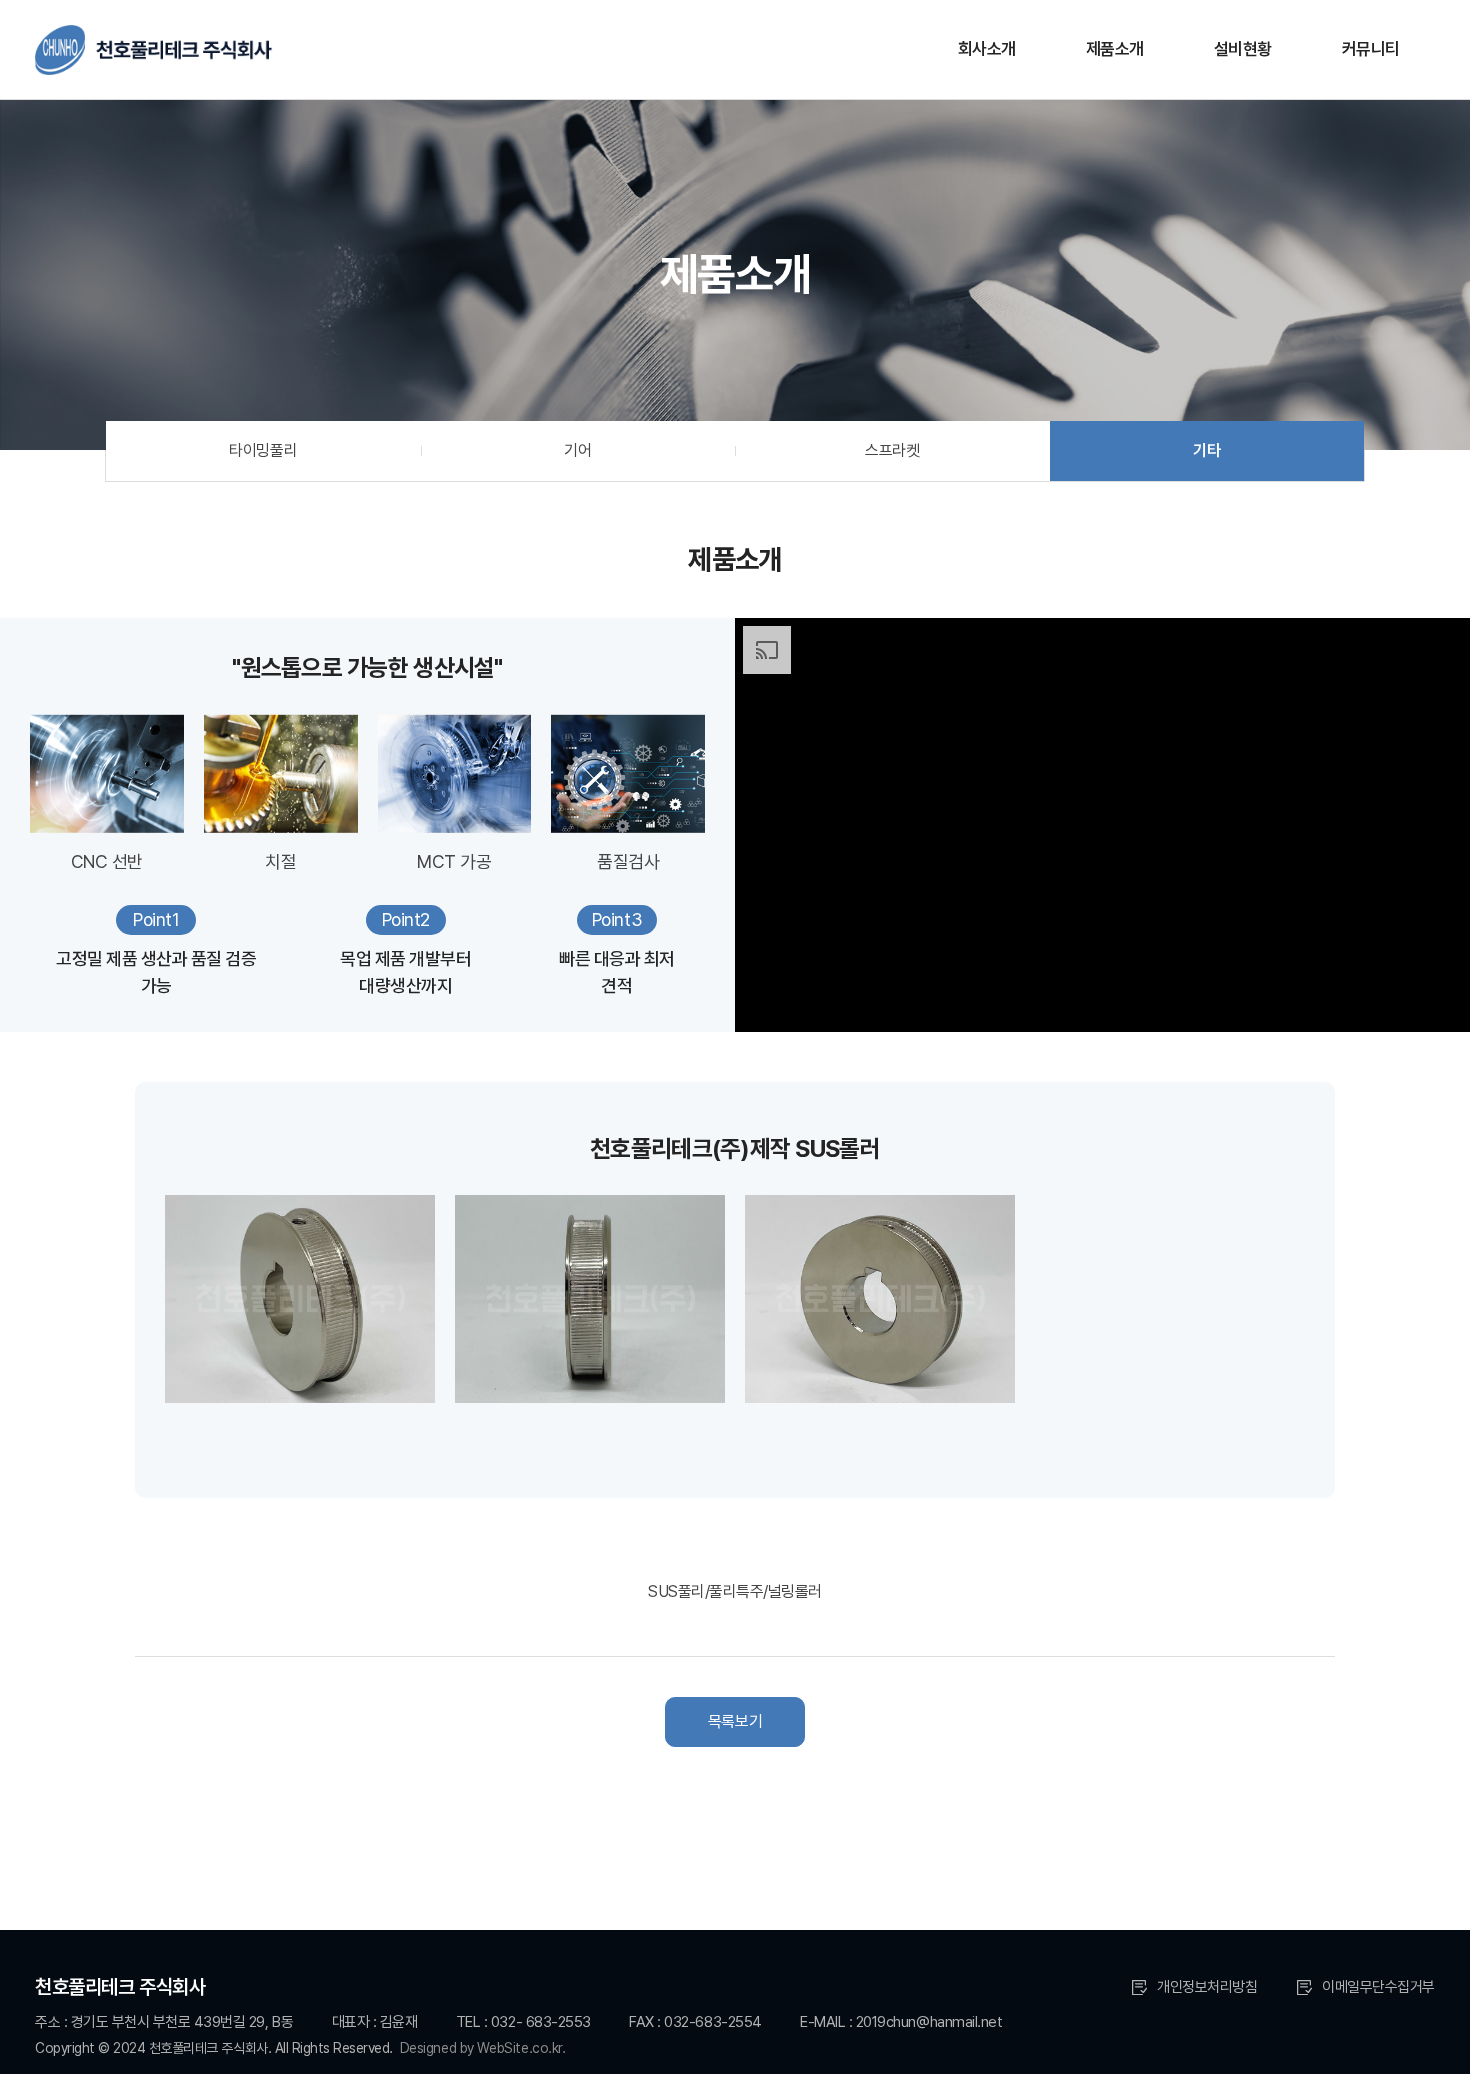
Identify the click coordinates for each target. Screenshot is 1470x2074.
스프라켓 (892, 450)
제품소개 (1115, 49)
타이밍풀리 (263, 450)
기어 (577, 450)
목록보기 (735, 1721)
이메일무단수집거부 (1378, 1987)
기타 (1206, 450)
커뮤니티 (1371, 49)
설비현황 (1243, 49)
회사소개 (987, 49)
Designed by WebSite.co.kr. (483, 2048)
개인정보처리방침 (1207, 1987)
